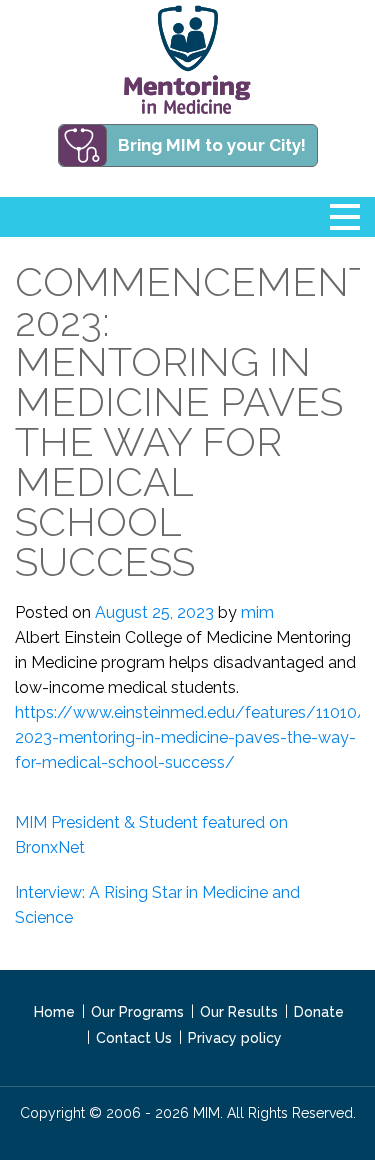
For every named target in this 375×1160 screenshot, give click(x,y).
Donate (319, 1012)
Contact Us (134, 1038)
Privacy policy (235, 1038)
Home (54, 1012)
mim (257, 612)
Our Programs (137, 1012)
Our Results (239, 1012)
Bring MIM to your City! (212, 145)
